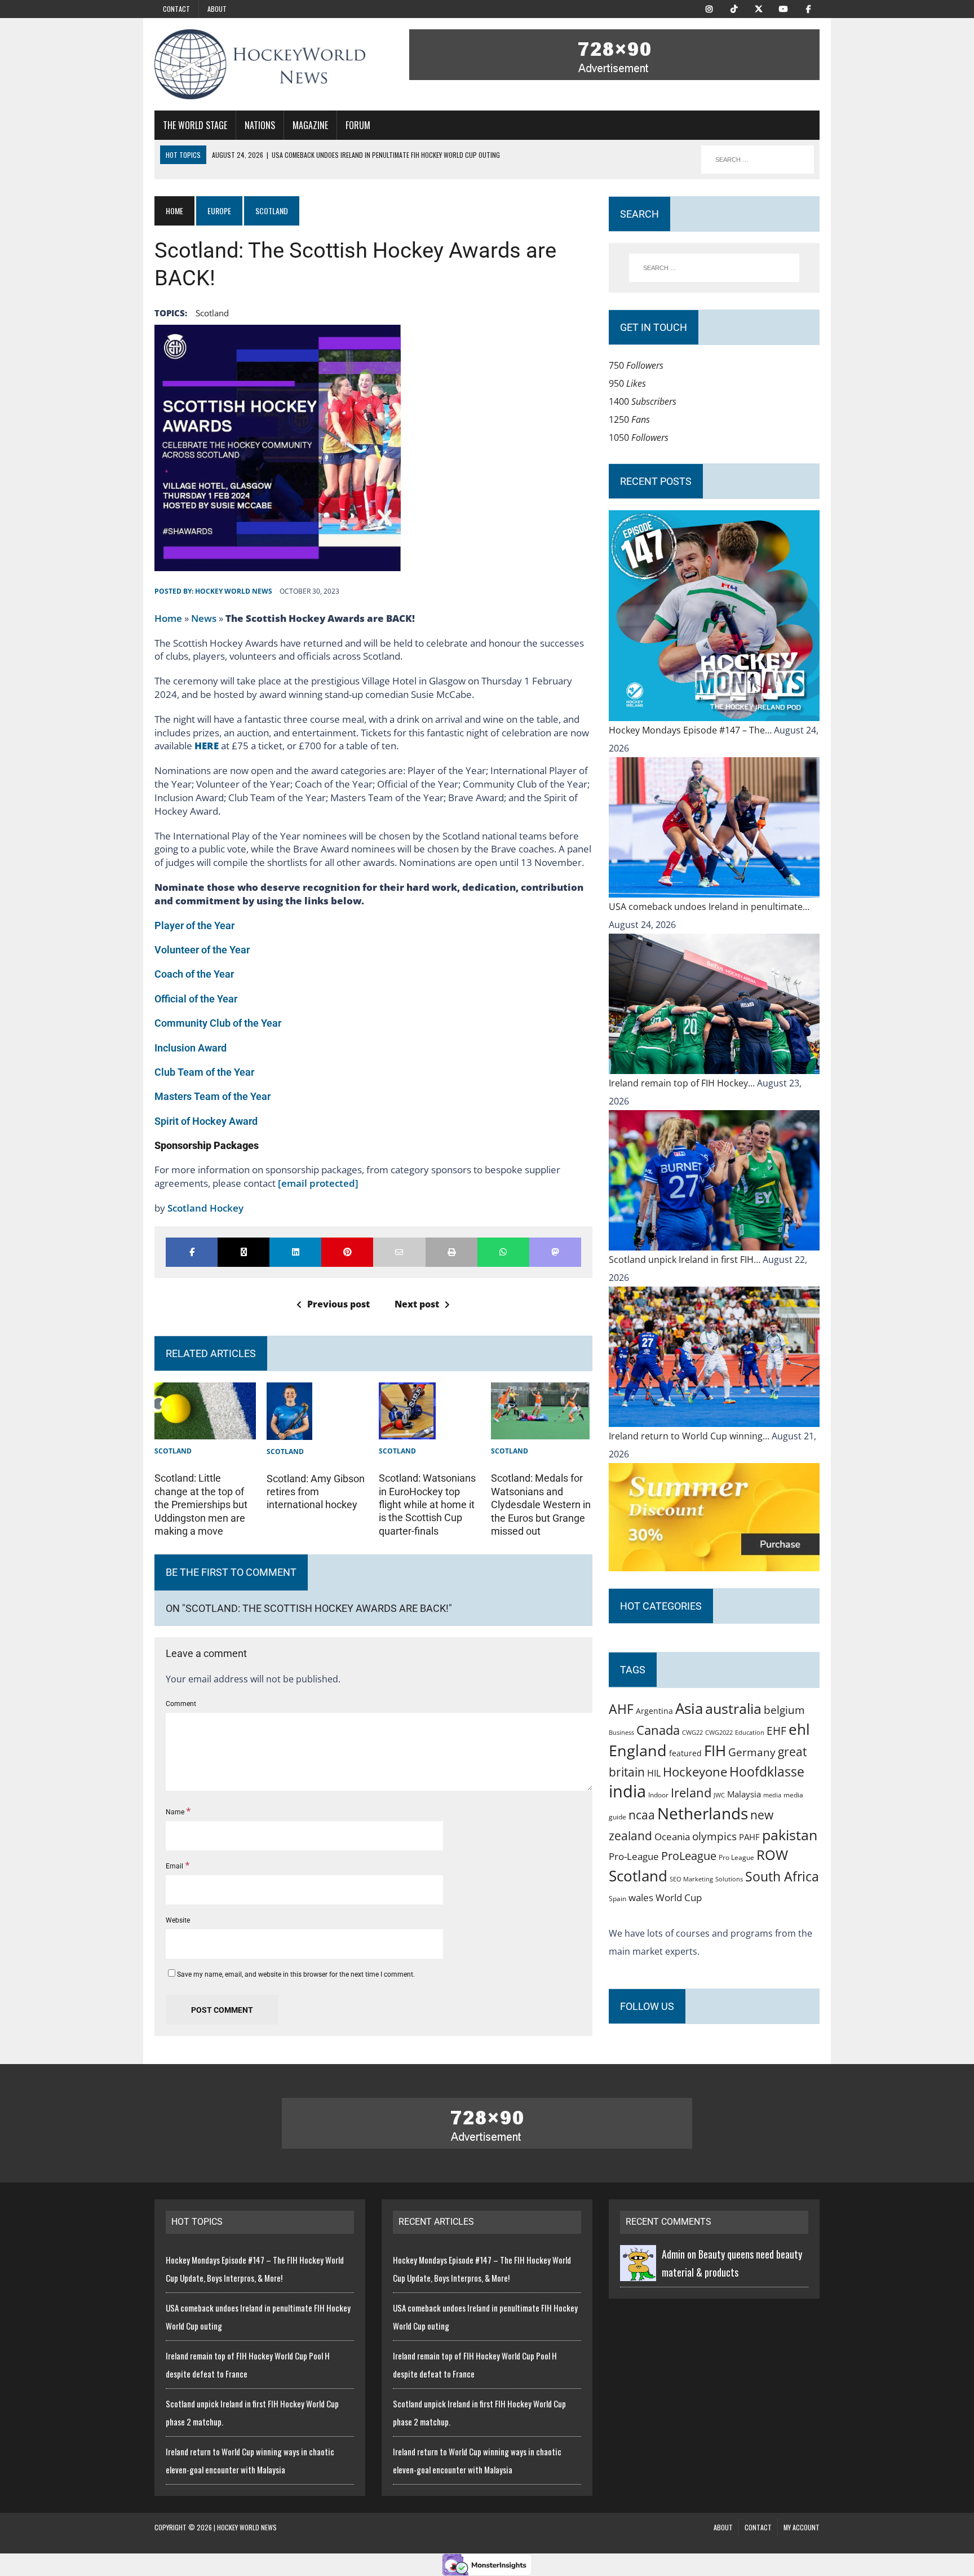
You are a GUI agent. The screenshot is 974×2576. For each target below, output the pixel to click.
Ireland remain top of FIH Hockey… (683, 1083)
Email (175, 1866)
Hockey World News (234, 591)
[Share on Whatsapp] (503, 1252)
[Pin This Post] (347, 1252)
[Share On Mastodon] (555, 1252)
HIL (654, 1773)
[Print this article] (451, 1252)
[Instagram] (709, 8)
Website (178, 1920)
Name (176, 1812)
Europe (219, 211)
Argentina (654, 1711)
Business (621, 1732)
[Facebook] (808, 8)
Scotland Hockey (205, 1208)
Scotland (212, 313)
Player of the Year (194, 925)
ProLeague (689, 1855)
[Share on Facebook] (192, 1252)
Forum (358, 125)
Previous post (338, 1304)
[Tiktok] (734, 8)
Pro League (736, 1857)
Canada (658, 1730)
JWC (719, 1795)
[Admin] (638, 2272)
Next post (417, 1304)
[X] (759, 8)
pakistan (790, 1835)
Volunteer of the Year (202, 950)
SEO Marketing (691, 1879)
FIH (715, 1751)
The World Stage (195, 125)
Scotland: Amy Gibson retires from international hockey (316, 1492)
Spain (617, 1898)
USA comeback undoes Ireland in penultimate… (709, 907)
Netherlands (703, 1813)
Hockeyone (695, 1772)
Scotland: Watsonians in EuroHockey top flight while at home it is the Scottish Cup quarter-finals (427, 1504)
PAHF (749, 1837)
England (638, 1750)
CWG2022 (719, 1732)
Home (168, 618)
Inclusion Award (191, 1048)
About (217, 9)
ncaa (642, 1815)
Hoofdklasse (767, 1771)
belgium (784, 1710)
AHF (621, 1709)
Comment (181, 1704)
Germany (752, 1752)
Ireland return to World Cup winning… (690, 1436)
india (627, 1791)
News (204, 618)
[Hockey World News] (260, 64)
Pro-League (634, 1856)
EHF (776, 1731)
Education (750, 1732)
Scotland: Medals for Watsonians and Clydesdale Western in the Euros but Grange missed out (541, 1504)
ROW (772, 1855)
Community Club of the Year (218, 1023)
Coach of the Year (194, 974)
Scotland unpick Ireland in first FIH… (686, 1260)
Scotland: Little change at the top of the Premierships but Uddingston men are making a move (201, 1504)
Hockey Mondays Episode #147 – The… (691, 730)
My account (802, 2527)
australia (733, 1708)
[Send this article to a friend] (399, 1252)
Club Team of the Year (204, 1072)
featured (685, 1753)
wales (641, 1897)
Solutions (729, 1879)
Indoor (658, 1795)
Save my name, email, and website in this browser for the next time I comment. (296, 1974)
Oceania (672, 1836)
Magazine (310, 125)
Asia (689, 1708)
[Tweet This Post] (243, 1252)
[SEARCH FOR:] (758, 160)
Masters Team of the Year (212, 1096)
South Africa (782, 1876)
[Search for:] (714, 268)
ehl (799, 1729)
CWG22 (692, 1733)
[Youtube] (783, 8)
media (772, 1795)
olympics (714, 1836)
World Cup (679, 1897)
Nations (260, 125)
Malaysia (744, 1794)
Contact (176, 9)
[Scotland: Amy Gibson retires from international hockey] (289, 1431)
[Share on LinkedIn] (295, 1252)
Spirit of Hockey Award (206, 1121)
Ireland (691, 1792)
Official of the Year (196, 999)
